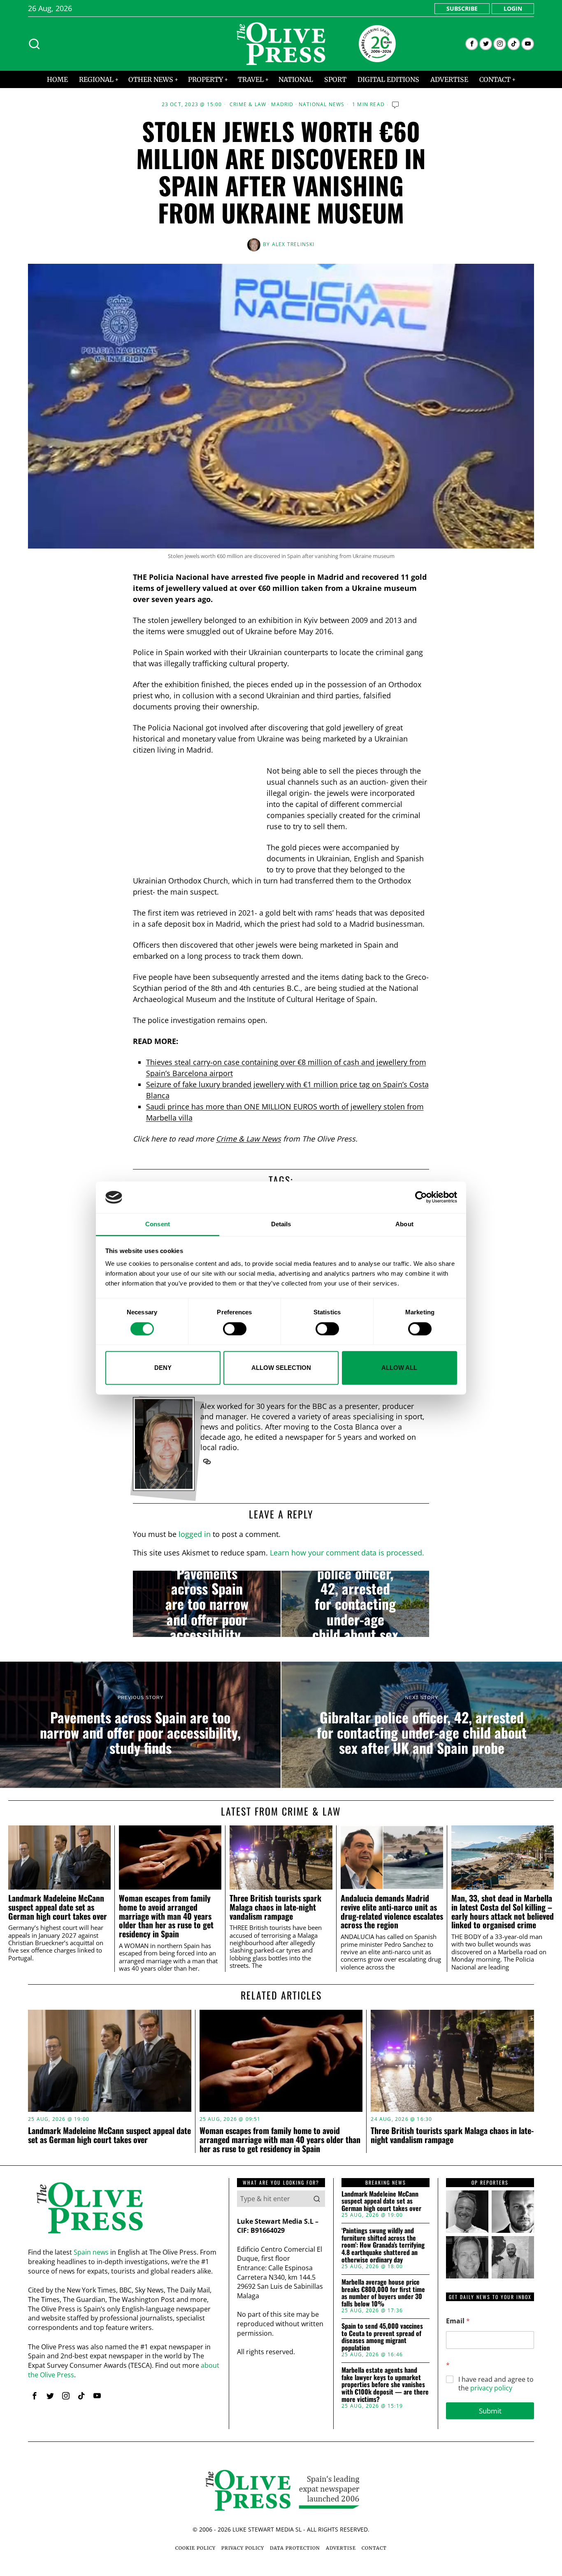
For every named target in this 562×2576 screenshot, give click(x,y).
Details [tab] (281, 1224)
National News (322, 105)
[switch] (235, 1329)
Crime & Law (248, 105)
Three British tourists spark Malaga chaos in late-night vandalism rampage (275, 1907)
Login (513, 8)
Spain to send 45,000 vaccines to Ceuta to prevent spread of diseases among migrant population (382, 2337)
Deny (163, 1368)
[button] (317, 2199)
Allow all (399, 1368)
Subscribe (462, 8)
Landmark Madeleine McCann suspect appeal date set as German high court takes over (58, 1907)
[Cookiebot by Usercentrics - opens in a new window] (421, 1197)
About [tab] (404, 1224)
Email (458, 2321)
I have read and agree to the (496, 2384)
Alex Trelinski (293, 244)
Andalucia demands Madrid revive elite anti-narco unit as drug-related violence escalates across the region (392, 1912)
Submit (490, 2411)
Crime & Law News (248, 1139)
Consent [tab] (158, 1224)
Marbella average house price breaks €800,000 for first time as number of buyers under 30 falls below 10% (383, 2293)
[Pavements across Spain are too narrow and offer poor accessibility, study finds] (207, 1604)
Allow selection (281, 1368)
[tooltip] (472, 44)
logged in (195, 1534)
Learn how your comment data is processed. (347, 1553)
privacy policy (491, 2388)
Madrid (282, 105)
